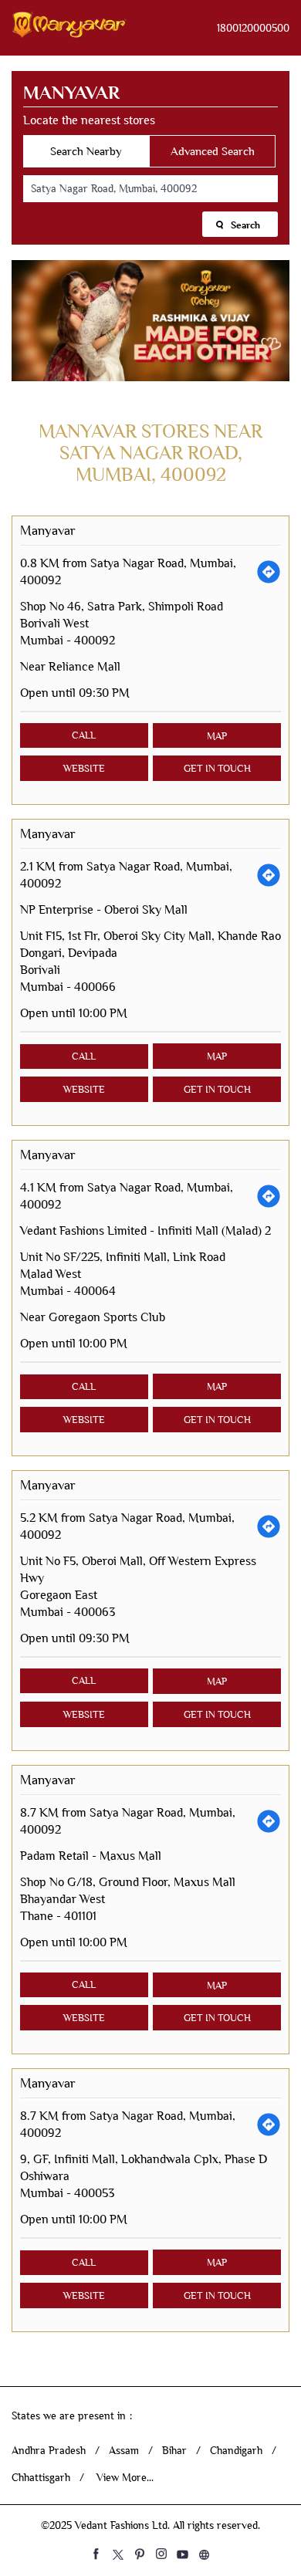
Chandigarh (236, 2451)
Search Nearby (86, 151)
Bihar (174, 2451)
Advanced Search (213, 151)
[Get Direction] (269, 572)
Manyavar (48, 531)
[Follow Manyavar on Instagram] (161, 2554)
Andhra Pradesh (49, 2451)
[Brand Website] (205, 2554)
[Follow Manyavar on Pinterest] (140, 2554)
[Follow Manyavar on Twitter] (118, 2554)
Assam (124, 2451)
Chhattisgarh (41, 2478)
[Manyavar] (69, 28)
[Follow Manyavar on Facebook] (96, 2554)
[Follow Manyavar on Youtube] (183, 2554)
